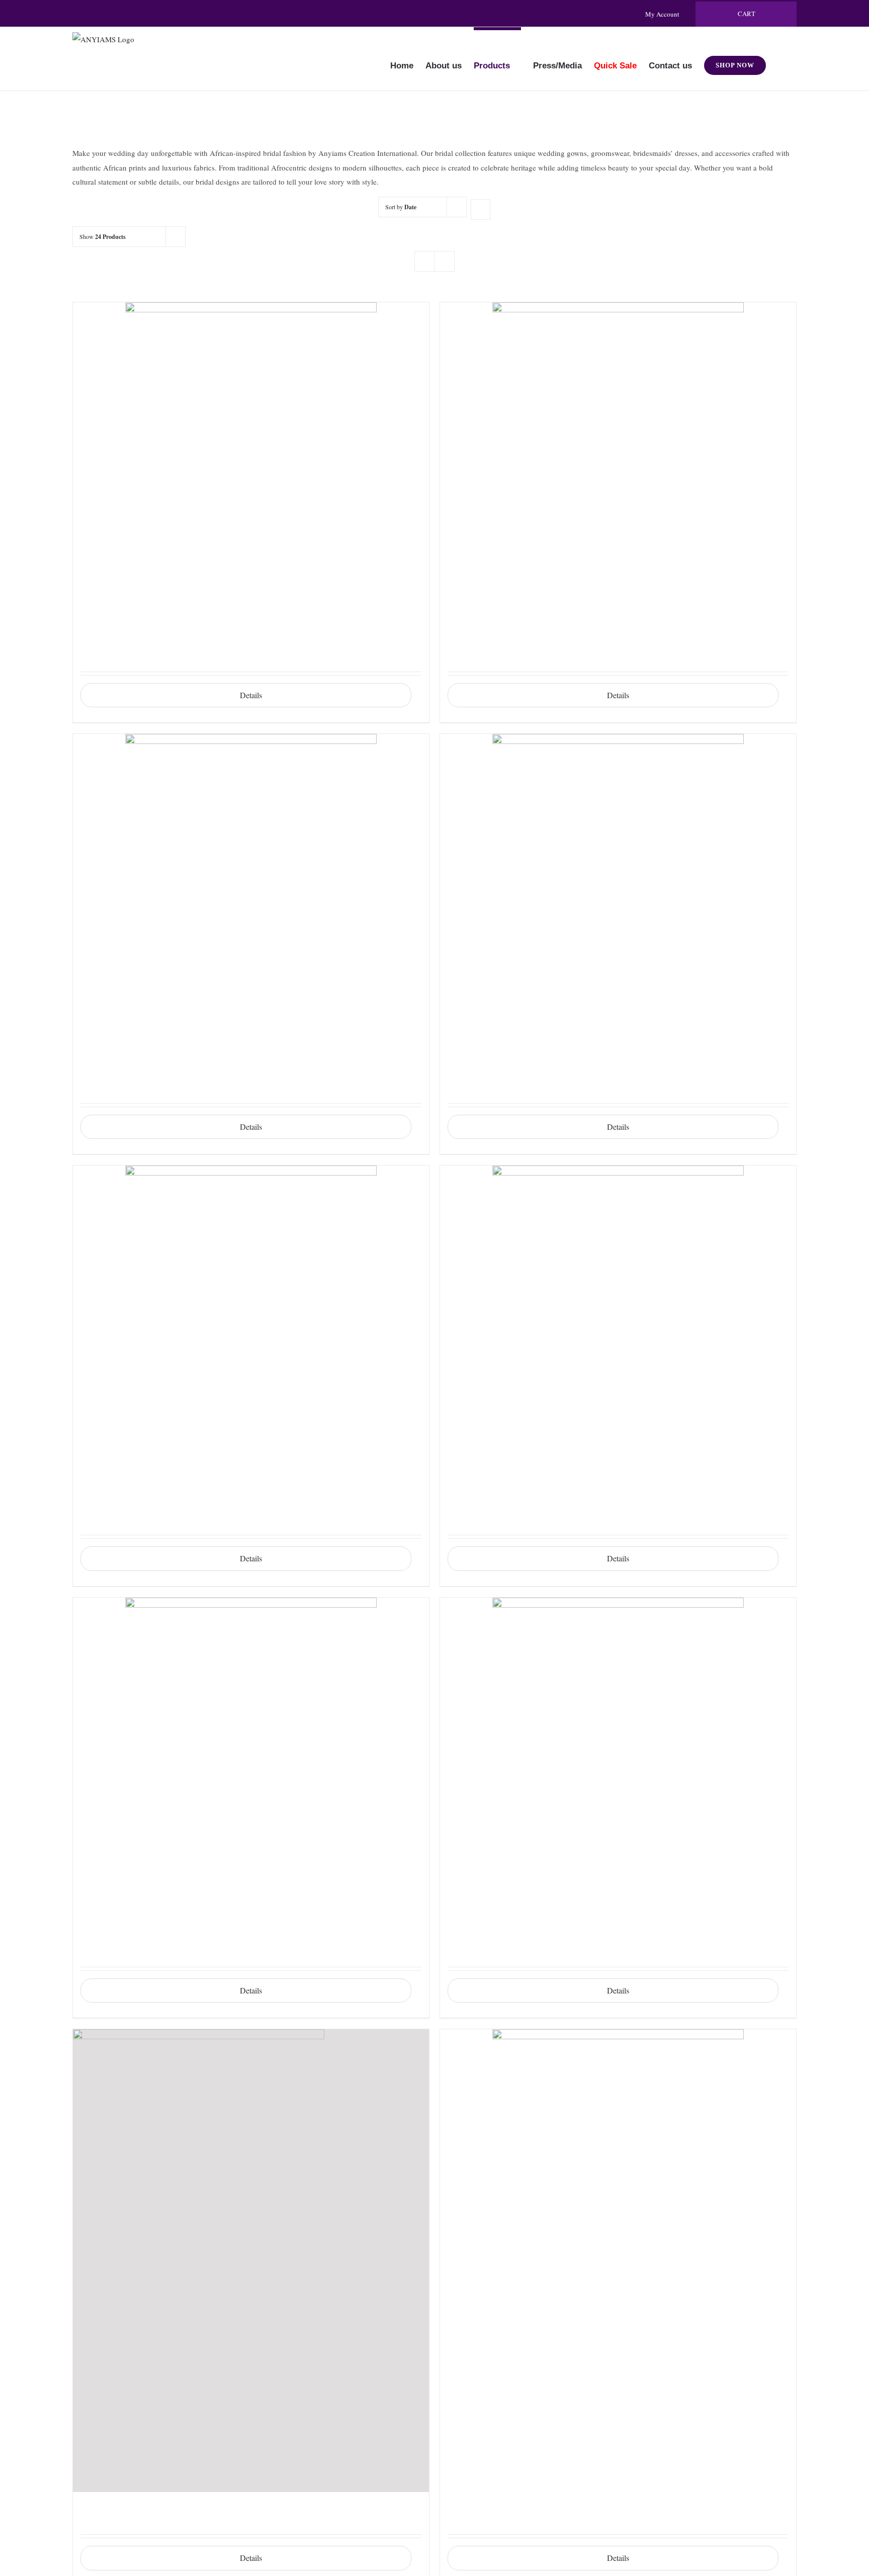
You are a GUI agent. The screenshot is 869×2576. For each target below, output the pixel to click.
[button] (781, 59)
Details (251, 695)
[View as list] (444, 261)
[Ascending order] (481, 210)
